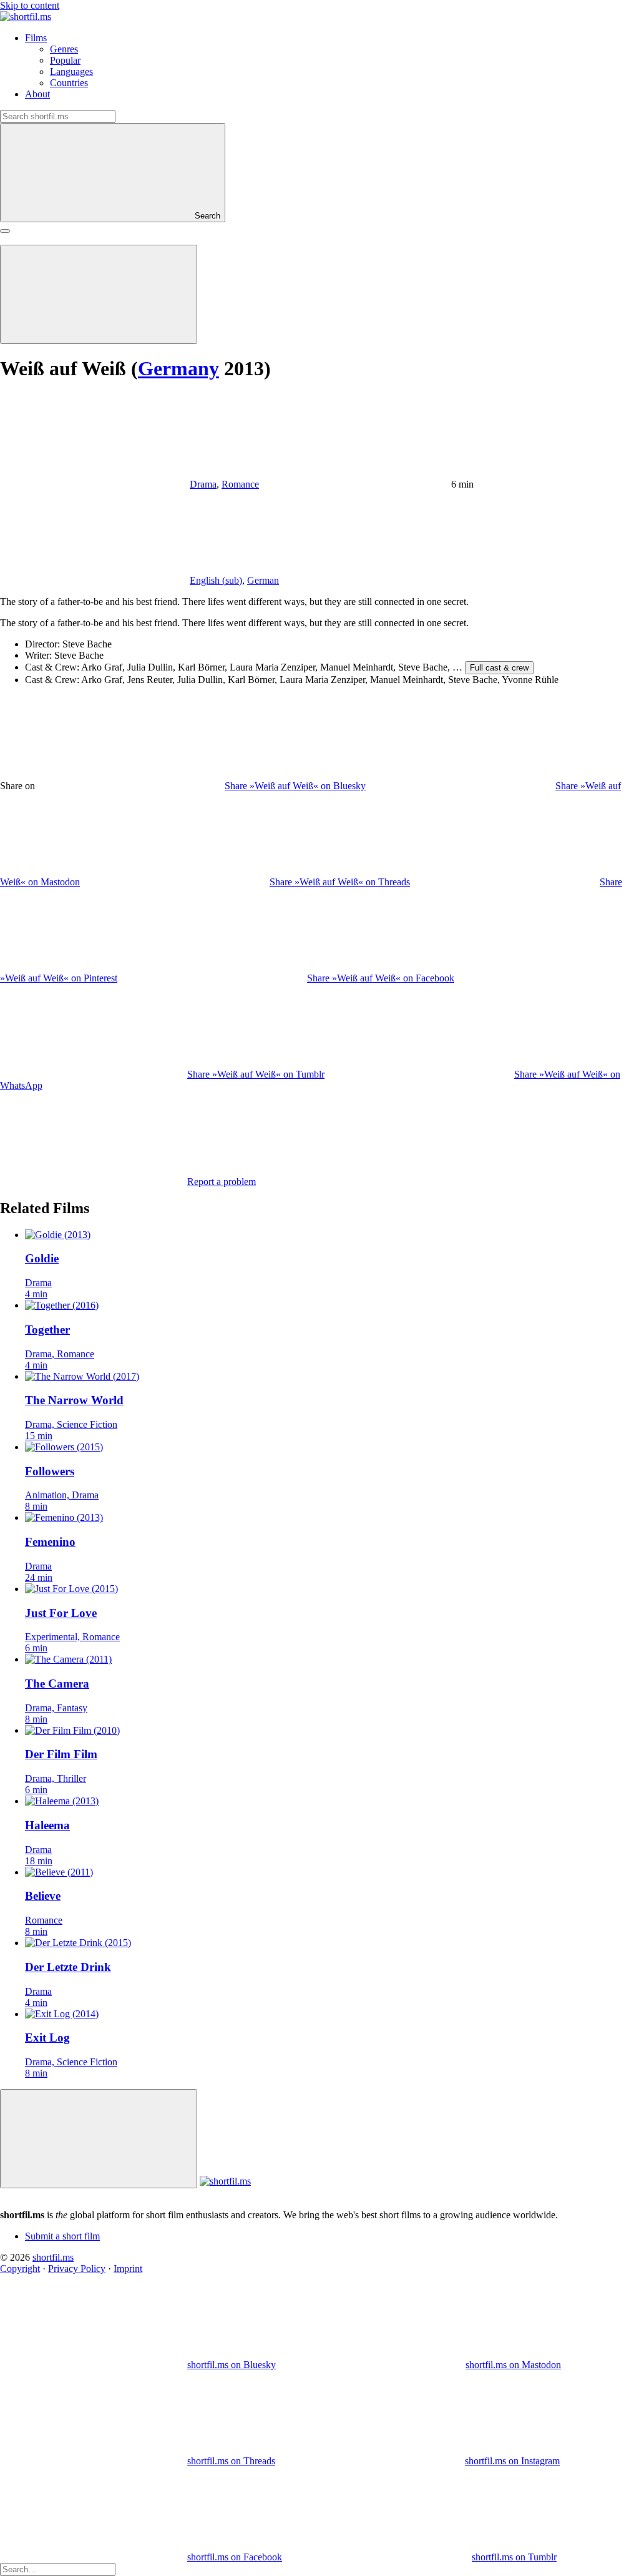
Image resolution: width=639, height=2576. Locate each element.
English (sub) (216, 580)
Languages (71, 71)
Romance (240, 484)
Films (36, 38)
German (263, 580)
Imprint (128, 2269)
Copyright (20, 2269)
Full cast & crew (499, 668)
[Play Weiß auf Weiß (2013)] (99, 294)
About (37, 94)
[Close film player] (99, 2139)
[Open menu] (5, 231)
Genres (64, 49)
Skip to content (30, 5)
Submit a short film (62, 2236)
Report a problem (222, 1182)
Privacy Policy (77, 2269)
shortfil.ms (53, 2257)
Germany (178, 368)
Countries (69, 83)
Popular (65, 60)
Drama (203, 484)
